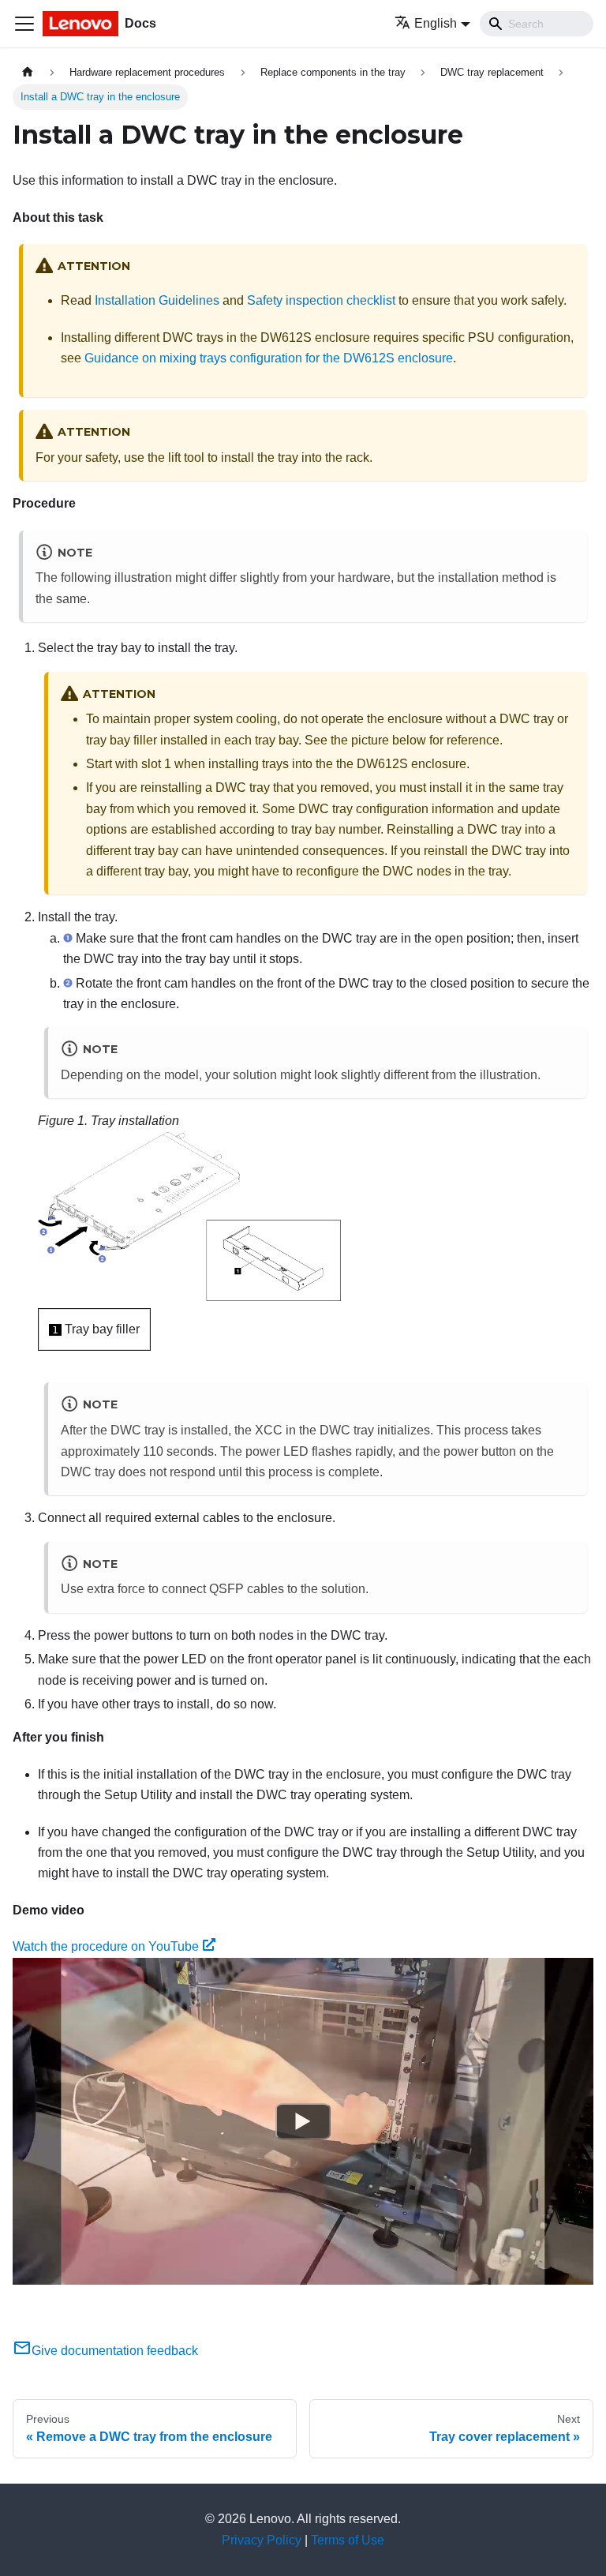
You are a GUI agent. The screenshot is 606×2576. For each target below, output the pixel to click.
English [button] (436, 23)
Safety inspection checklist (321, 300)
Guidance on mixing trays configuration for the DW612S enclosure (269, 358)
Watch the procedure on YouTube (106, 1946)
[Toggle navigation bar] (24, 24)
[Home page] (28, 72)
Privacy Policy (262, 2540)
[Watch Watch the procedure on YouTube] (303, 2121)
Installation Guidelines (157, 300)
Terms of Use (348, 2540)
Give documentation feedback (115, 2351)
